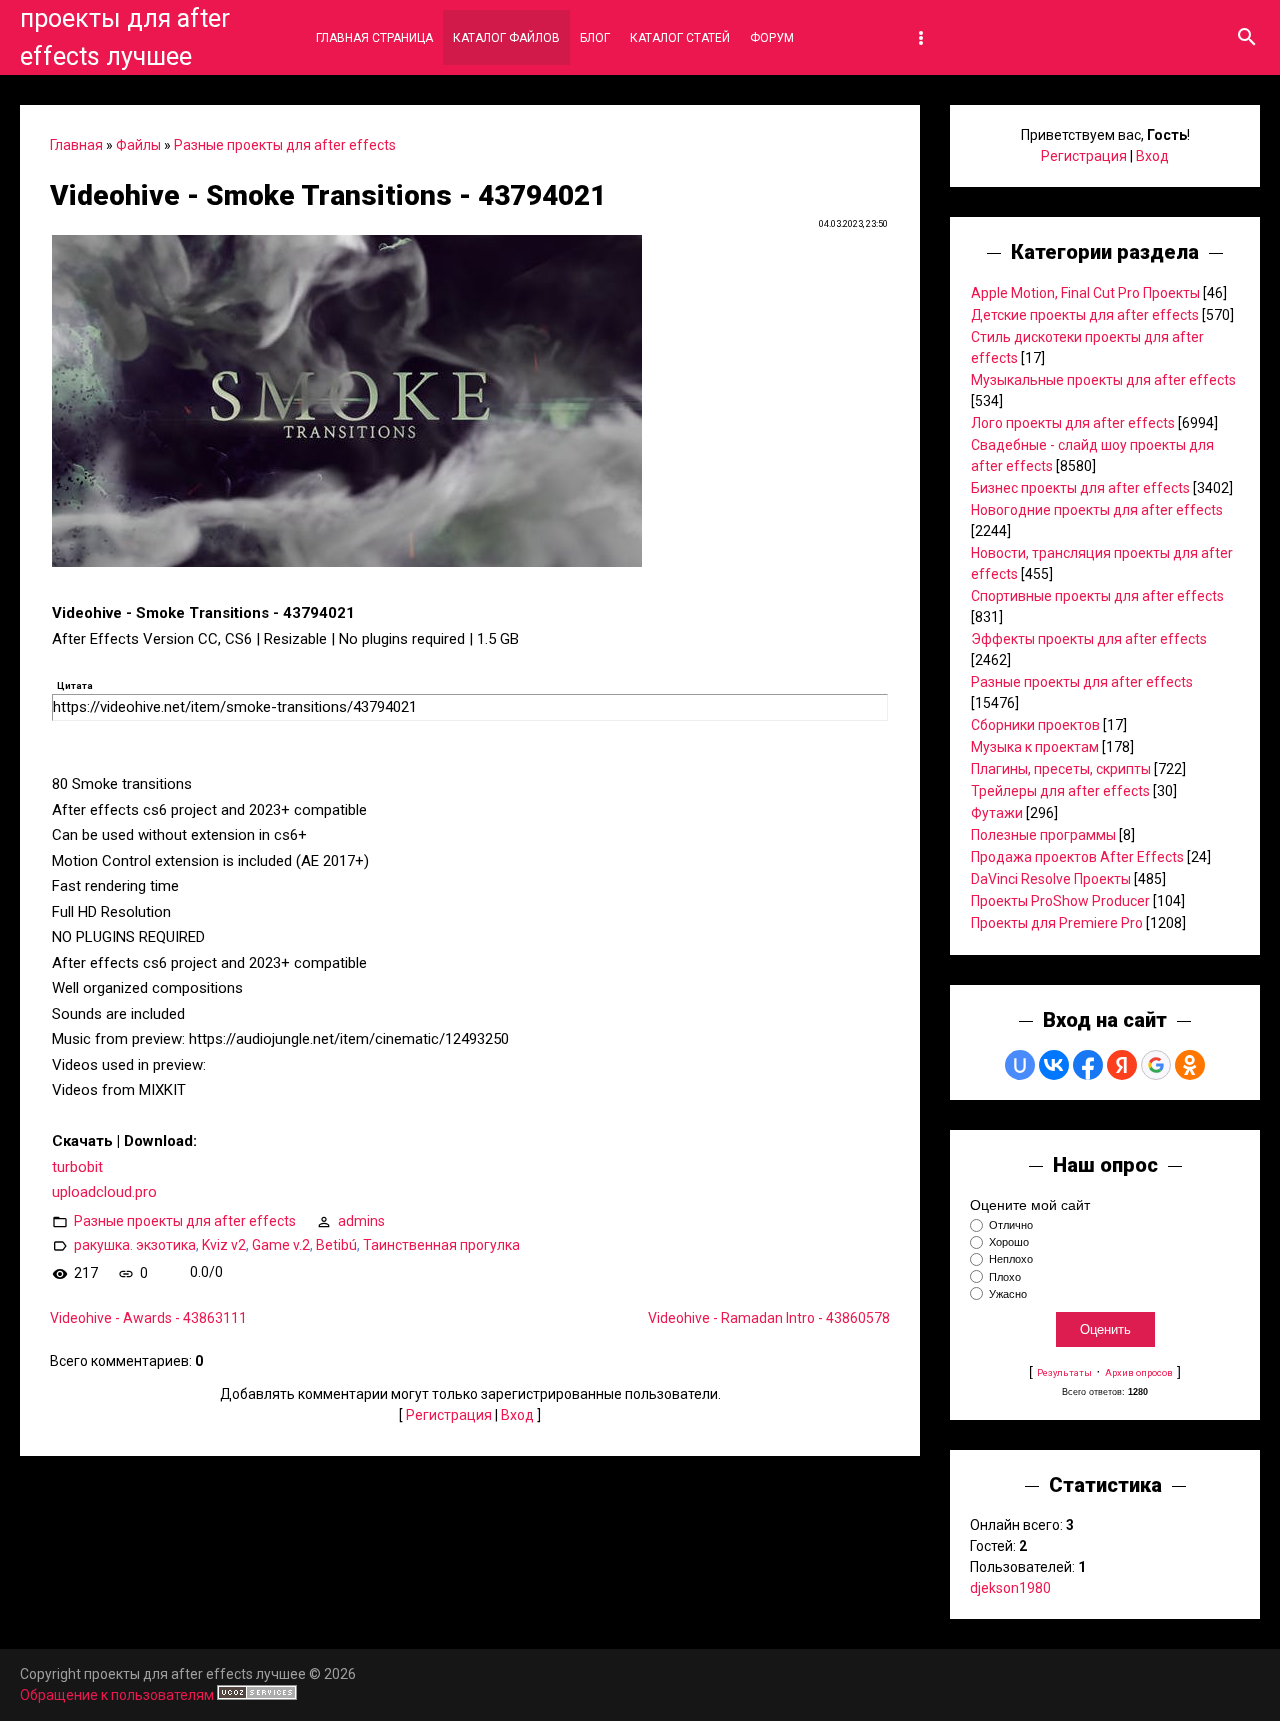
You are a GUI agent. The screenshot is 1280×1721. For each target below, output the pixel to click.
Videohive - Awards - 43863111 (148, 1318)
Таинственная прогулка (441, 1244)
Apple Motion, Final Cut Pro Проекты (1085, 293)
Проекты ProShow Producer (1060, 901)
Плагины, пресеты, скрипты (1061, 769)
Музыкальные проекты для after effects (1103, 380)
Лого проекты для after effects (1073, 423)
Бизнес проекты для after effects (1080, 488)
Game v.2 (281, 1244)
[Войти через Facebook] (1088, 1065)
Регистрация (449, 1415)
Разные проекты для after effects (285, 145)
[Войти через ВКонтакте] (1054, 1065)
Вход (517, 1415)
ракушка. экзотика (135, 1244)
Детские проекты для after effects (1085, 315)
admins (361, 1220)
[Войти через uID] (1020, 1065)
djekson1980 (1010, 1588)
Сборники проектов (1035, 725)
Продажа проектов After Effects (1077, 857)
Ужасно (1008, 1294)
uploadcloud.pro (104, 1192)
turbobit (77, 1167)
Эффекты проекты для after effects (1089, 639)
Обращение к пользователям (117, 1695)
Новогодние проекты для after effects (1097, 510)
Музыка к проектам (1035, 747)
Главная (76, 145)
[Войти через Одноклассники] (1190, 1065)
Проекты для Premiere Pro (1057, 923)
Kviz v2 (224, 1244)
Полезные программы (1043, 835)
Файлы (138, 145)
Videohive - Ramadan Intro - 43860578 (769, 1318)
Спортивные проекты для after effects (1097, 596)
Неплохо (1011, 1260)
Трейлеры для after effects (1060, 791)
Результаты (1064, 1372)
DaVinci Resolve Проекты (1051, 879)
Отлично (1011, 1225)
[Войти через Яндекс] (1122, 1065)
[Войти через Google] (1156, 1065)
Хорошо (1009, 1242)
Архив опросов (1139, 1372)
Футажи (997, 813)
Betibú (336, 1244)
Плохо (1005, 1277)
